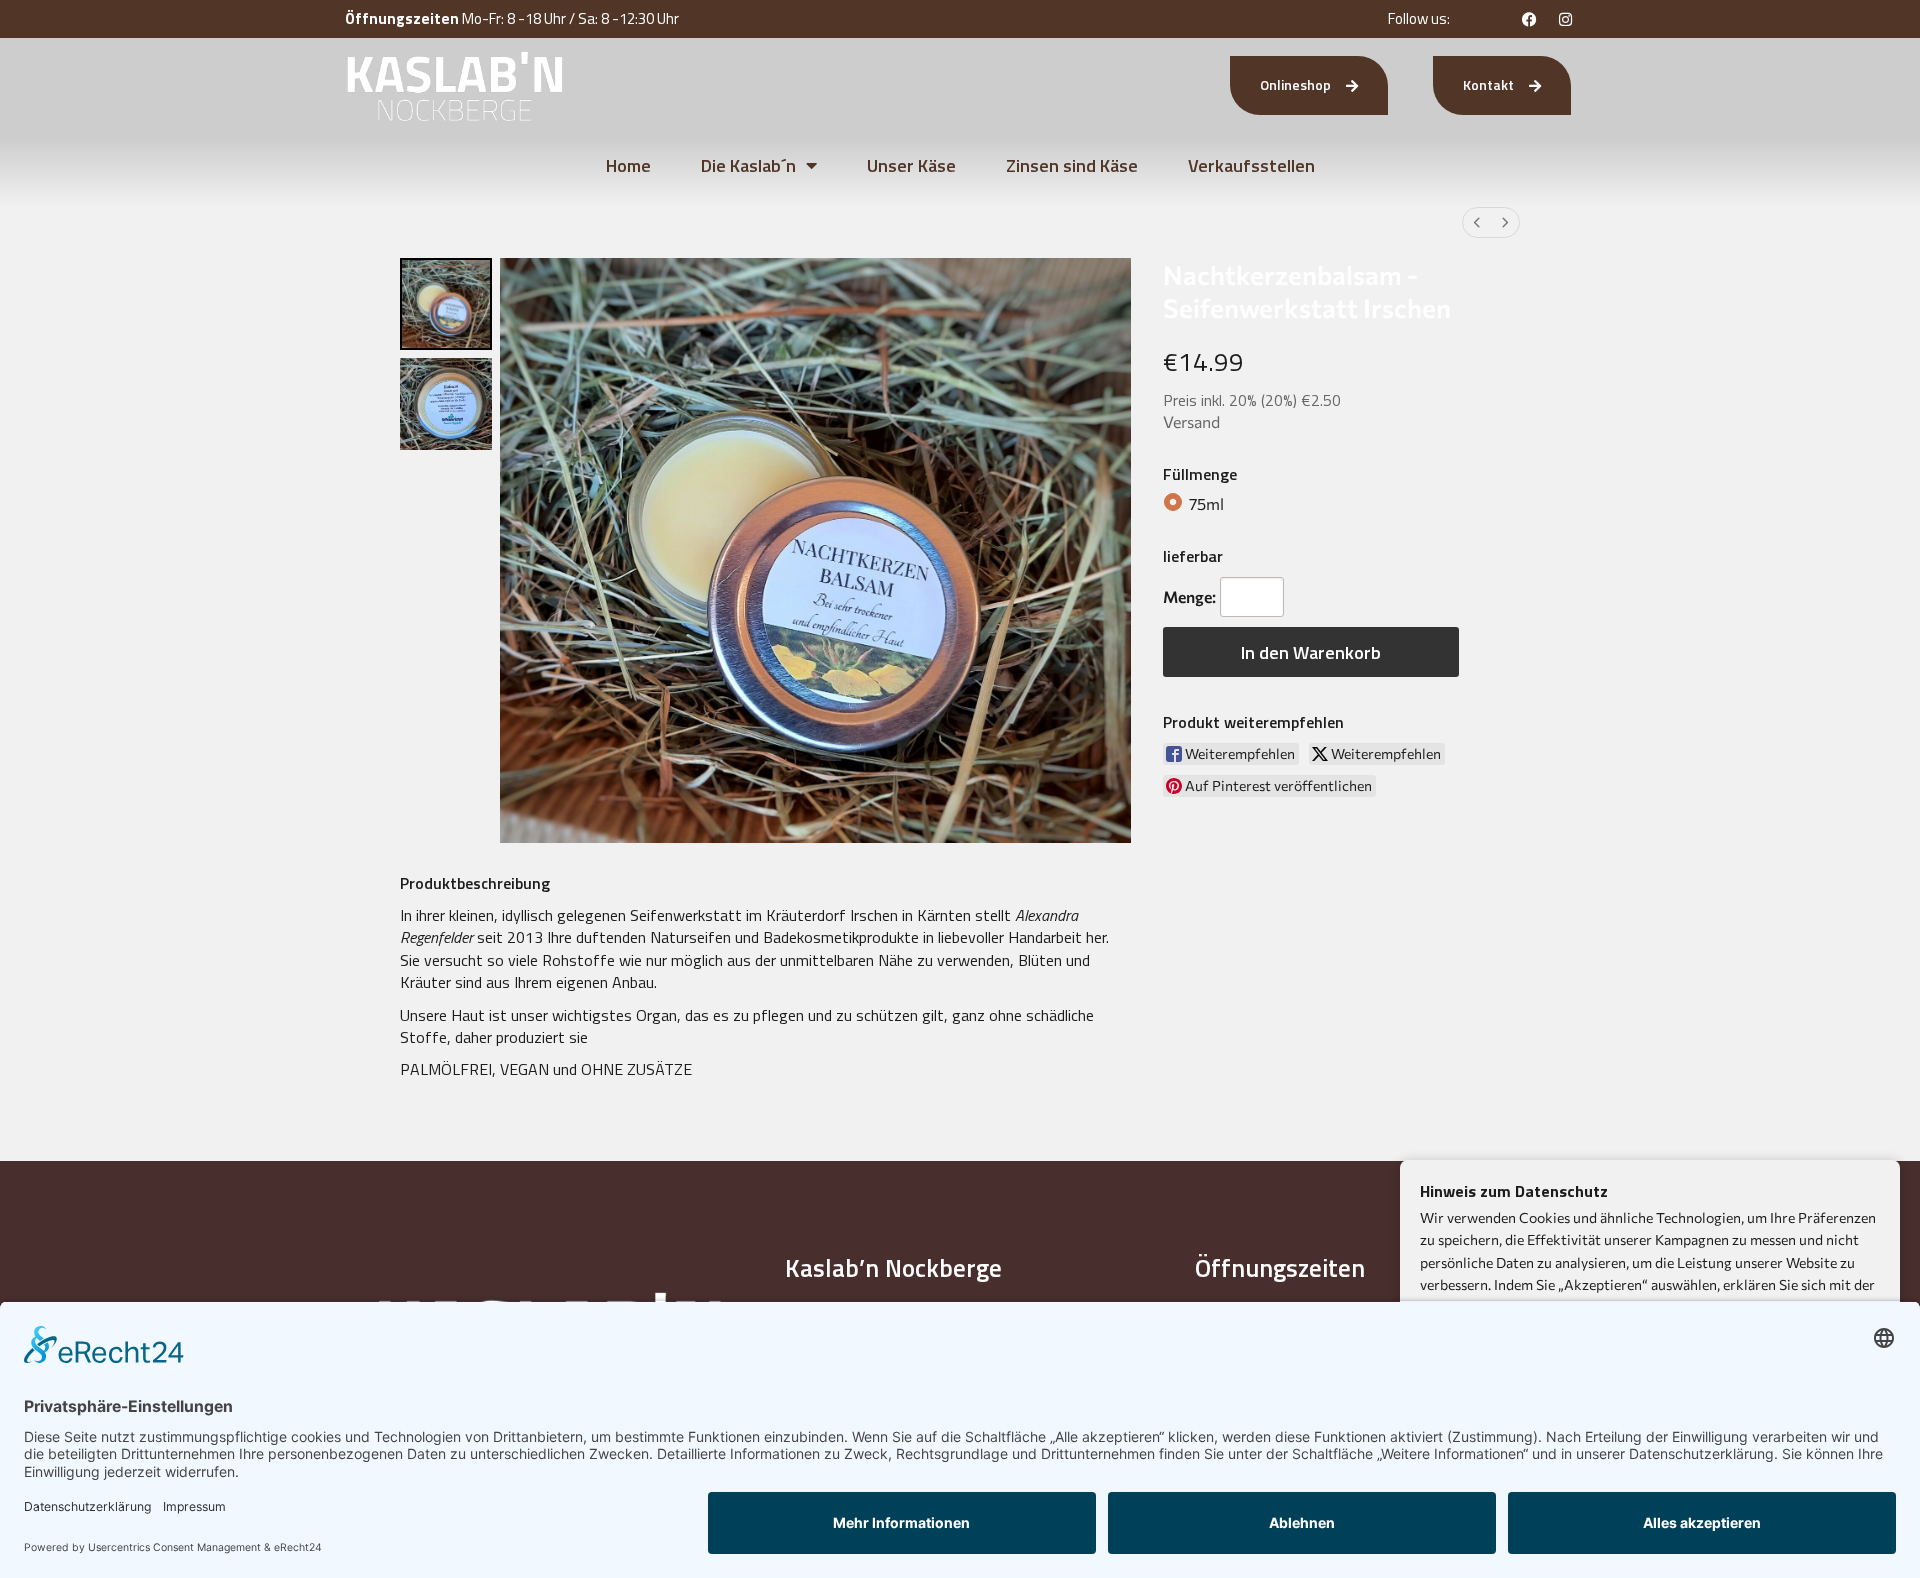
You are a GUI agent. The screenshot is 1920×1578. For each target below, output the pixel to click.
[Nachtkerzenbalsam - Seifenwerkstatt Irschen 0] (446, 304)
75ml (1206, 503)
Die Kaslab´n (748, 165)
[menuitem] (1477, 222)
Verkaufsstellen (1251, 165)
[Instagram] (1566, 19)
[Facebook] (1530, 19)
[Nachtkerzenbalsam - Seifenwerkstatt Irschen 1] (446, 404)
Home (628, 165)
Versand (1191, 421)
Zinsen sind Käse (1072, 165)
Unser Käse (911, 165)
